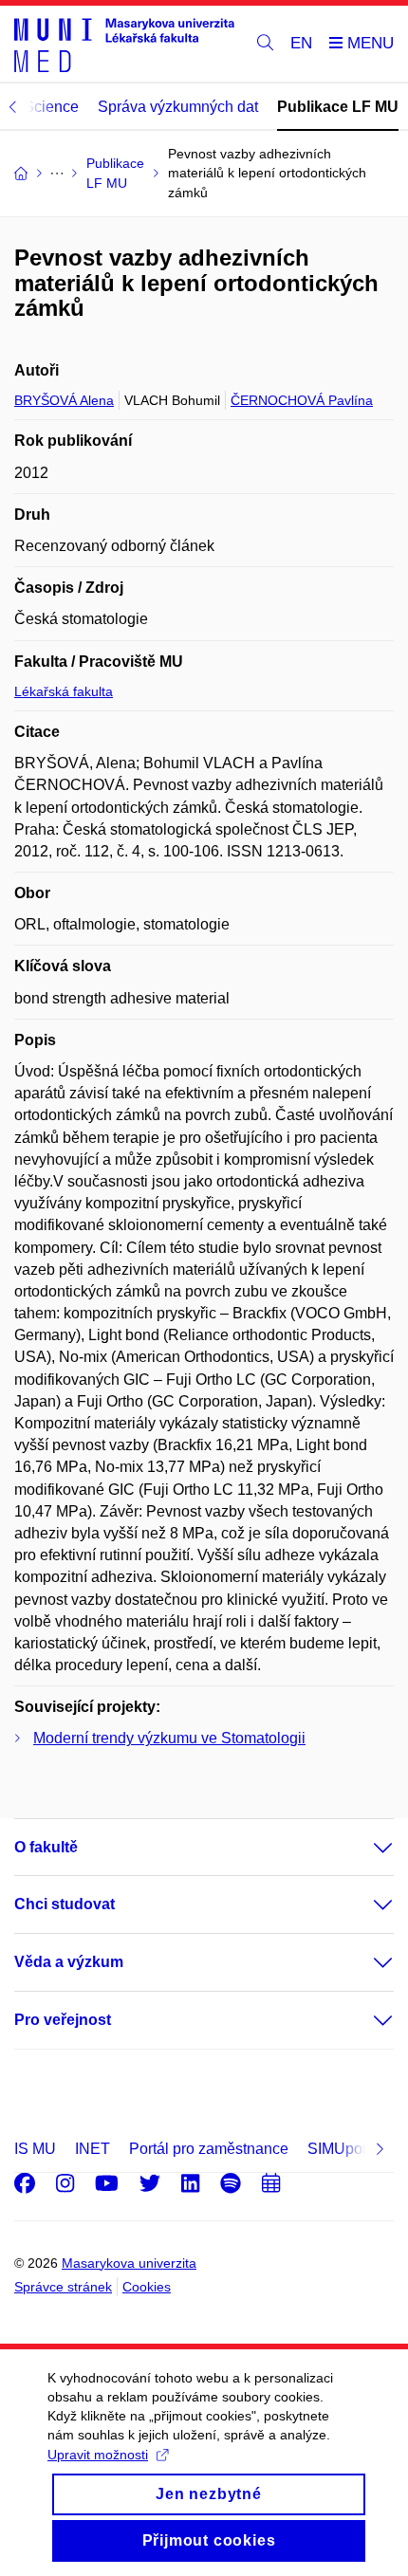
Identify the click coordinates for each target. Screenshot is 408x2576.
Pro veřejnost (63, 2020)
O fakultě (46, 1847)
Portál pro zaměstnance (209, 2149)
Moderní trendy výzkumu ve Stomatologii (169, 1738)
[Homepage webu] (124, 44)
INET (93, 2149)
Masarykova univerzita (129, 2263)
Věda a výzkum (69, 1962)
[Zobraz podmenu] (364, 1848)
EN (301, 43)
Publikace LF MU (338, 107)
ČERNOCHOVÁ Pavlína (302, 400)
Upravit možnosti (98, 2455)
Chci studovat (65, 1904)
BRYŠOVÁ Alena (64, 400)
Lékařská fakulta (64, 691)
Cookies (147, 2287)
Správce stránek (63, 2287)
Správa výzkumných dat (178, 107)
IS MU (35, 2149)
